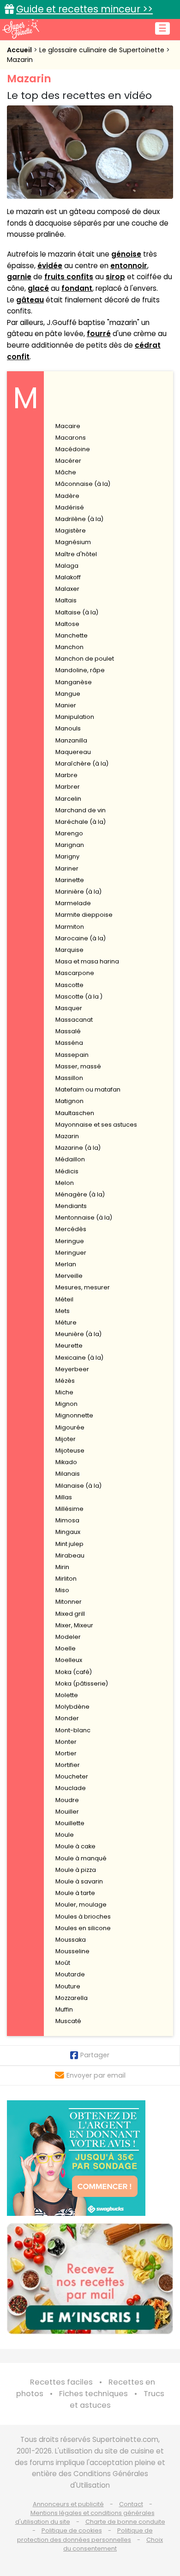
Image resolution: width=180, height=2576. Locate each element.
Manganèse (74, 682)
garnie (19, 277)
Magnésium (73, 542)
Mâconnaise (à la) (83, 484)
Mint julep (69, 1544)
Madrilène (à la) (79, 519)
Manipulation (75, 717)
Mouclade (71, 1788)
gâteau (30, 300)
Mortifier (68, 1765)
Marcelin (68, 799)
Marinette (70, 880)
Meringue (70, 1241)
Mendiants (71, 1206)
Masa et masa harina (87, 961)
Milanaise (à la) (78, 1486)
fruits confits (69, 277)
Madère (67, 496)
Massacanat (74, 1020)
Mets (63, 1311)
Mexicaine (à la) (79, 1358)
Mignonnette (74, 1415)
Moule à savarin (79, 1881)
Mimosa (67, 1520)
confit (18, 357)
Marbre (66, 775)
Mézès (65, 1381)
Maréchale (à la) (81, 822)
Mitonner (69, 1602)
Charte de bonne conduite (125, 2522)
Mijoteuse (70, 1451)
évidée (50, 266)
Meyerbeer (72, 1369)
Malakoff (68, 577)
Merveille (69, 1276)
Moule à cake (75, 1846)
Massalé (68, 1031)
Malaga (67, 566)
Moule (65, 1835)
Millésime (69, 1509)
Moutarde (70, 1974)
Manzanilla (71, 740)
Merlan (66, 1264)
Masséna (69, 1043)
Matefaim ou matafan (88, 1089)
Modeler (68, 1637)
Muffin (64, 2009)
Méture (66, 1322)
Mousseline (72, 1951)
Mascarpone (75, 973)
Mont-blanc (73, 1730)
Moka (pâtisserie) (82, 1684)
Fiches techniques (93, 2394)
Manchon (69, 647)
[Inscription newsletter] (90, 2279)
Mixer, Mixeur (74, 1625)
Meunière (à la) (78, 1334)
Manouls (68, 728)
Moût (63, 1963)
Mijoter (66, 1439)
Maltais (66, 600)
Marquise (69, 950)
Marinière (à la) (78, 892)
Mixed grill (70, 1614)
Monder (67, 1718)
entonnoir (129, 266)
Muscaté (68, 2021)
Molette (67, 1695)
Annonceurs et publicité (68, 2504)
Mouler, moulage (81, 1904)
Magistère (71, 531)
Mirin (62, 1567)
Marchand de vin (81, 810)
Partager (95, 2055)
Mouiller (67, 1812)
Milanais (68, 1474)
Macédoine (73, 449)
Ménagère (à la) (80, 1194)
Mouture (68, 1986)
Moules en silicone (83, 1928)
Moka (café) (74, 1672)
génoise (126, 254)
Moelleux (69, 1660)
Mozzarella (72, 1998)
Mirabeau (70, 1555)
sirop (115, 277)
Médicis (67, 1171)
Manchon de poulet (85, 659)
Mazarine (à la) (78, 1148)
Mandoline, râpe (80, 670)
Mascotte (69, 985)
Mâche (66, 472)
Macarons (71, 438)
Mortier (66, 1753)
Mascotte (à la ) (79, 997)
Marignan (70, 845)
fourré (99, 334)
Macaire (68, 426)
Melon (65, 1183)
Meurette (69, 1346)
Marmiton (70, 927)
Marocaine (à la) (81, 938)
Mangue (68, 694)
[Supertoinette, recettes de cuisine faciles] (21, 29)
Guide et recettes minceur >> (84, 9)
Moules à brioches (83, 1917)
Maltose (67, 624)
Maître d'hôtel (76, 554)
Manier (66, 705)
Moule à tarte (75, 1893)
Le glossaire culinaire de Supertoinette (103, 50)
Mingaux (68, 1532)
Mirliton (66, 1579)
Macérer (68, 461)
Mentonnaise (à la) (84, 1217)
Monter (66, 1742)
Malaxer (67, 589)
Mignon (66, 1404)
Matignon (69, 1101)
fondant (77, 288)
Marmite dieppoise (84, 915)
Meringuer (71, 1253)
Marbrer (68, 787)
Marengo (69, 833)
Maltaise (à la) (77, 612)
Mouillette (70, 1823)
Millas (64, 1497)
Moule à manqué (81, 1858)
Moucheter (72, 1776)
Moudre (67, 1800)
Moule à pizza (76, 1870)
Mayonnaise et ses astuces (96, 1125)
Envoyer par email (96, 2075)
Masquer (69, 1008)
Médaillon (70, 1159)
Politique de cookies (72, 2530)
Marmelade (73, 903)
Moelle (66, 1648)
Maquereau (73, 752)
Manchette (72, 635)
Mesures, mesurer (83, 1287)
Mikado (66, 1462)
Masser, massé (78, 1066)
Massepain (72, 1055)
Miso (62, 1590)
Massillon (69, 1078)
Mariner (67, 868)
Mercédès (71, 1229)
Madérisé (70, 507)
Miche (64, 1392)
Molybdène (72, 1707)
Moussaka (71, 1940)
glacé (38, 288)
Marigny (67, 856)
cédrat (148, 345)
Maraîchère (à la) (82, 764)
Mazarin (20, 60)
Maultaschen (75, 1113)
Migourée (70, 1427)
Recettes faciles (61, 2382)
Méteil (64, 1299)
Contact (131, 2504)
